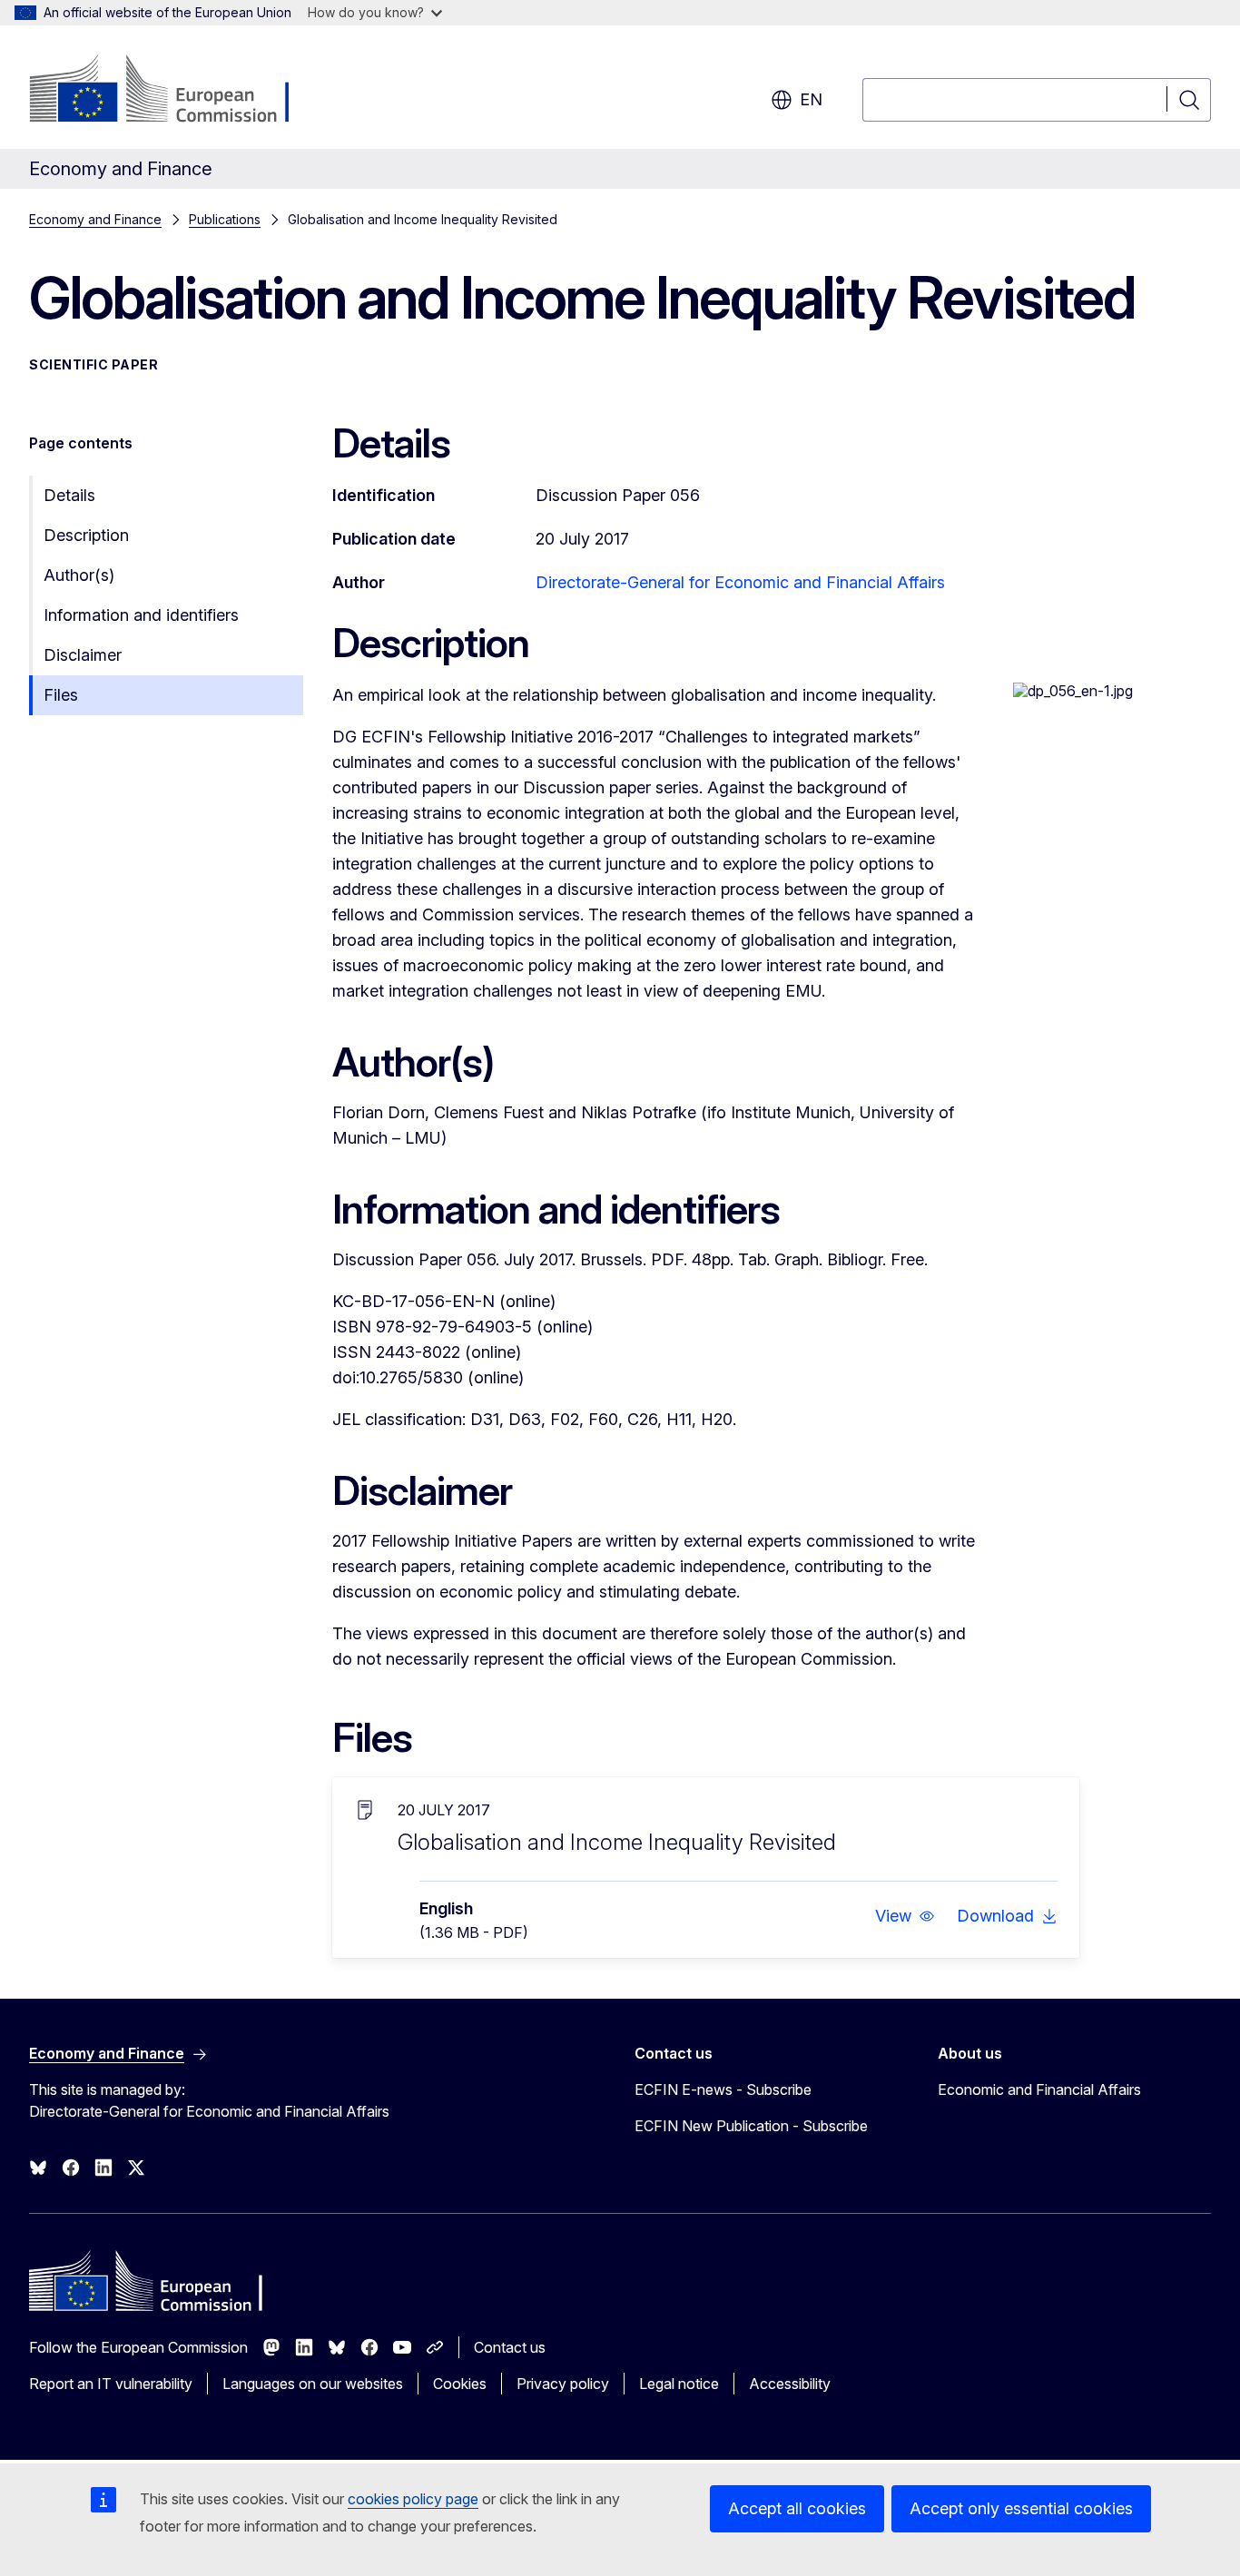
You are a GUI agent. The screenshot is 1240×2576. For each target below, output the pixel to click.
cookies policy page (413, 2499)
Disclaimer (83, 655)
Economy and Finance (95, 219)
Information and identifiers (141, 615)
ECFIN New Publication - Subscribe (751, 2126)
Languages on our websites (313, 2384)
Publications (225, 219)
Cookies (460, 2384)
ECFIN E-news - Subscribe (723, 2089)
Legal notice (679, 2384)
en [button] (811, 99)
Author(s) (79, 575)
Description (86, 535)
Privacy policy (563, 2384)
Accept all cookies (797, 2508)
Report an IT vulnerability (111, 2384)
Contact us (510, 2347)
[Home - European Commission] (176, 91)
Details (69, 495)
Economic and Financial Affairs (1039, 2089)
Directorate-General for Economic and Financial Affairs (740, 582)
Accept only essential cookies (1021, 2508)
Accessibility (790, 2384)
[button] (905, 1916)
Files (61, 695)
